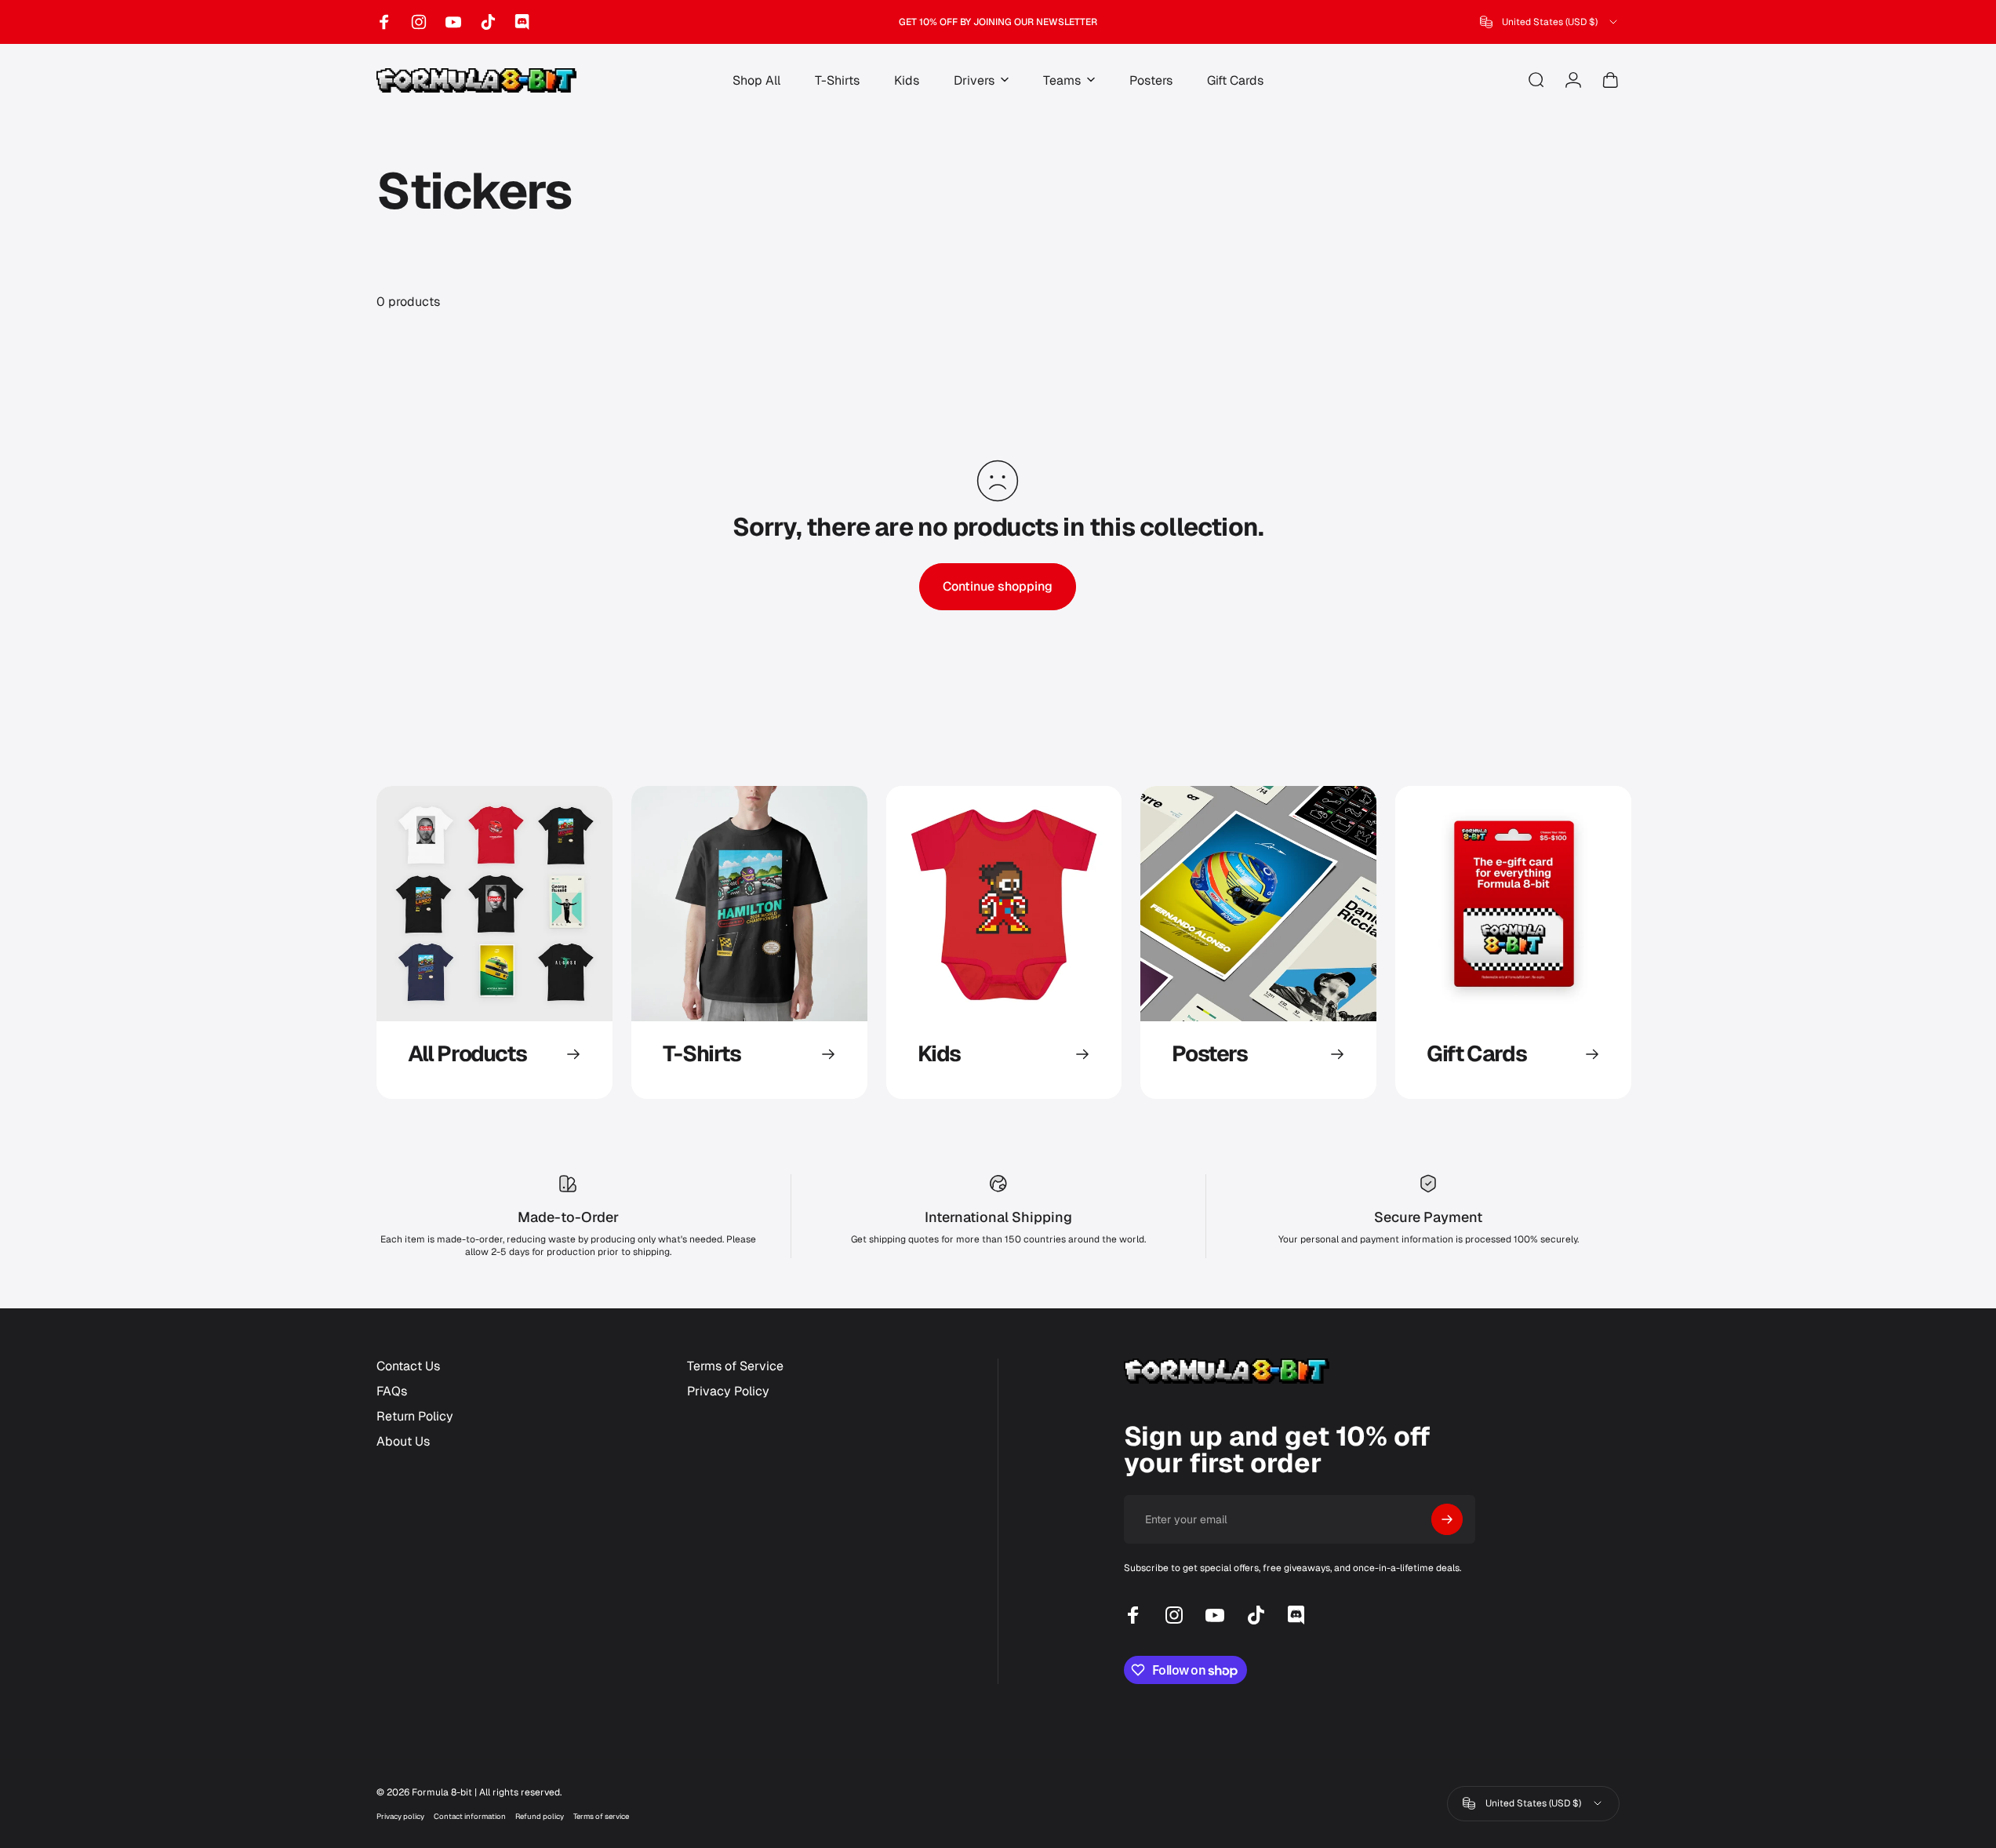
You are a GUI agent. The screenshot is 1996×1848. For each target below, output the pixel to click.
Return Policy (415, 1417)
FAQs (392, 1391)
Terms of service (601, 1816)
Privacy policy (400, 1816)
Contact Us (408, 1366)
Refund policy (540, 1816)
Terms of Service (735, 1366)
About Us (403, 1442)
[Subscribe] (1447, 1519)
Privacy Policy (728, 1391)
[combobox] (1550, 22)
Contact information (470, 1816)
